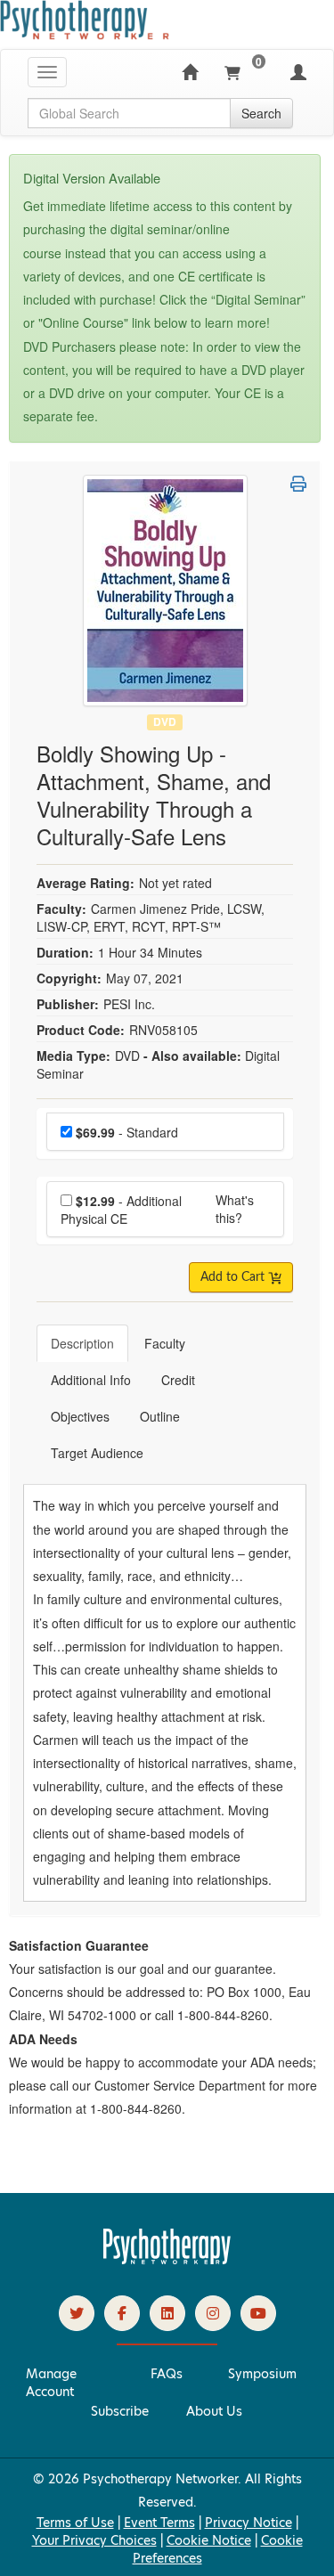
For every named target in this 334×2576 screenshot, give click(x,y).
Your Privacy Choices (94, 2540)
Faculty (165, 1343)
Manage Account (51, 2383)
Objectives (80, 1416)
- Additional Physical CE (121, 1210)
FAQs (167, 2374)
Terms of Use (75, 2523)
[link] (77, 2313)
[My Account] (298, 72)
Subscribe (120, 2411)
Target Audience (97, 1453)
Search (261, 113)
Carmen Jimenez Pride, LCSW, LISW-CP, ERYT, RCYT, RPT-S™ (151, 917)
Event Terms (159, 2523)
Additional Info (91, 1380)
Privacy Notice (248, 2523)
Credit (178, 1380)
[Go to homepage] (167, 2260)
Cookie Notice (209, 2540)
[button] (298, 484)
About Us (214, 2411)
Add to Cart (234, 1277)
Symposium (262, 2374)
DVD (165, 722)
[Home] (190, 72)
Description (82, 1343)
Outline (160, 1416)
